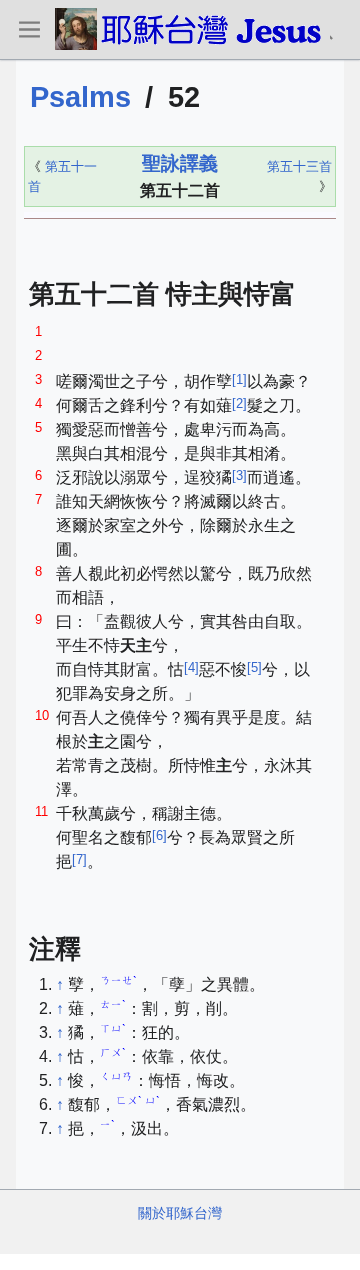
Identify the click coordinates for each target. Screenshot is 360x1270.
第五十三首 (299, 166)
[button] (29, 29)
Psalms (80, 97)
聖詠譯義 (180, 163)
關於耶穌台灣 (180, 1213)
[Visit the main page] (192, 29)
